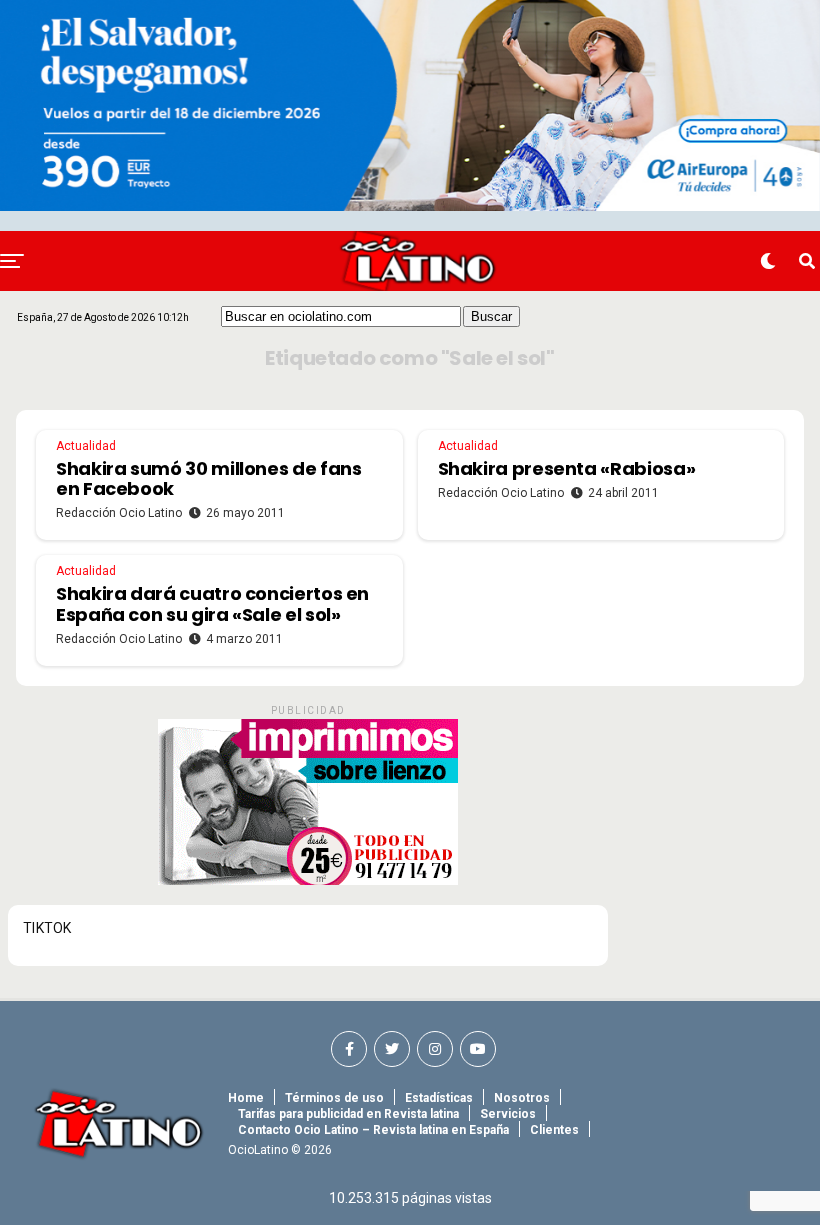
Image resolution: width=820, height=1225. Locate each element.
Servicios (508, 1114)
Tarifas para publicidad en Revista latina (348, 1114)
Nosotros (522, 1098)
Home (246, 1098)
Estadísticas (439, 1098)
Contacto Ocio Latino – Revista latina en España (373, 1130)
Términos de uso (334, 1098)
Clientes (554, 1130)
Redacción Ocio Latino (119, 513)
